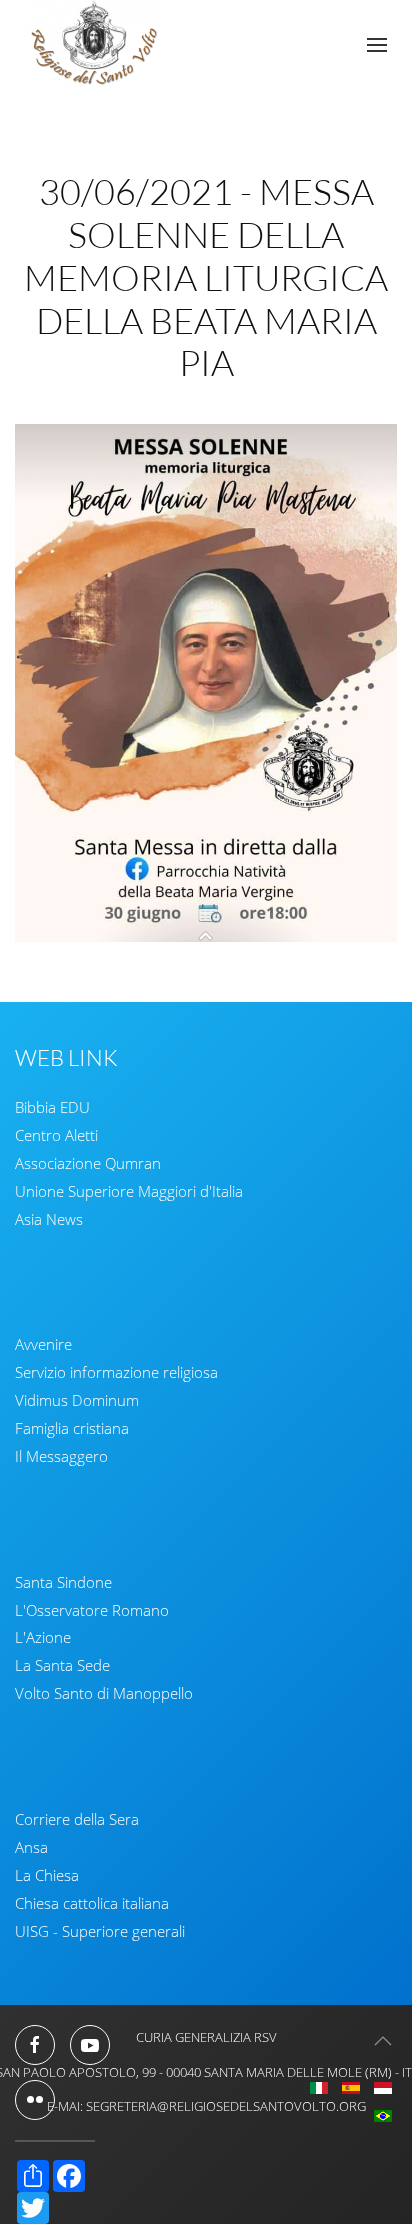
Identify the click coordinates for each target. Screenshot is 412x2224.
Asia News (49, 1219)
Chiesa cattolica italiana (92, 1903)
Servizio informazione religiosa (116, 1372)
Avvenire (43, 1344)
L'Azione (43, 1637)
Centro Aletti (56, 1135)
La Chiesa (47, 1875)
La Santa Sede (62, 1665)
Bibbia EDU (52, 1107)
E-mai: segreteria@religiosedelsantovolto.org (206, 2106)
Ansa (31, 1847)
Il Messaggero (61, 1456)
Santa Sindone (63, 1582)
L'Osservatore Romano (92, 1610)
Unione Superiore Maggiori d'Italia (129, 1191)
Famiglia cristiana (72, 1428)
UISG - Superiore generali (100, 1931)
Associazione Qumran (88, 1163)
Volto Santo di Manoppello (104, 1693)
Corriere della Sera (77, 1819)
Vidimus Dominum (77, 1400)
